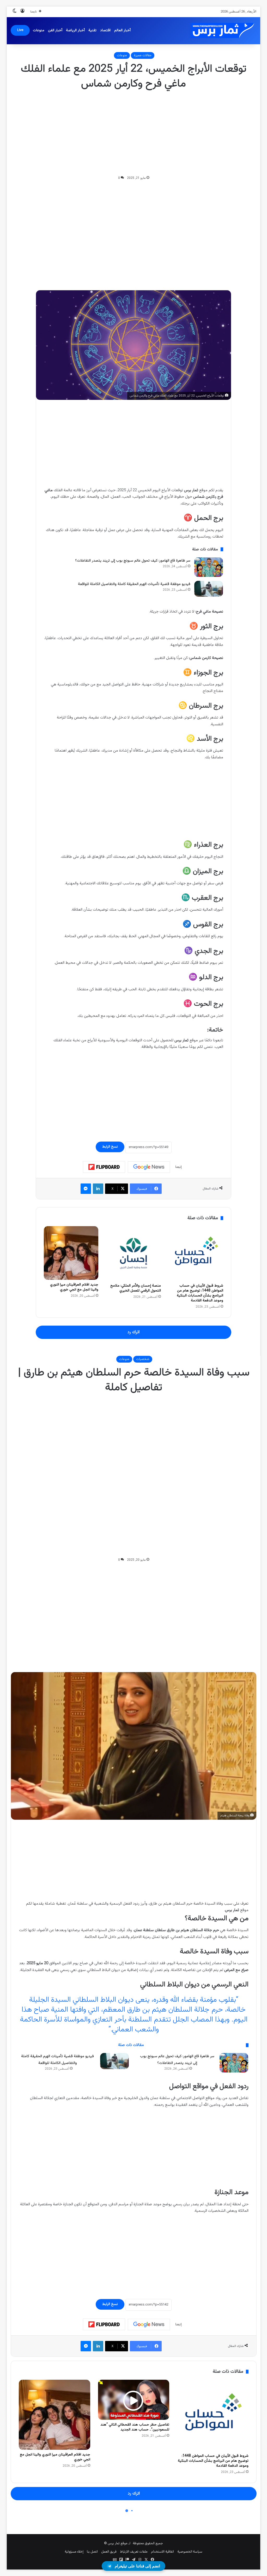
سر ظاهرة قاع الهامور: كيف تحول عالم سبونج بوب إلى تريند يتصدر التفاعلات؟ (133, 561)
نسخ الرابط (110, 1147)
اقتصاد (105, 30)
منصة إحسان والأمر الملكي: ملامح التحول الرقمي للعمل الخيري (136, 1288)
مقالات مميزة (143, 55)
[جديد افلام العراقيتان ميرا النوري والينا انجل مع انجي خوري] (71, 1253)
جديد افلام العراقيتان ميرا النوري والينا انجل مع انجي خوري (74, 1287)
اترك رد (133, 1332)
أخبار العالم (122, 30)
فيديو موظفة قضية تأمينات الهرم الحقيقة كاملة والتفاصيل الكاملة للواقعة (134, 584)
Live (20, 30)
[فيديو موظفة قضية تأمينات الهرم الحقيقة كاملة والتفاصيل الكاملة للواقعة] (209, 589)
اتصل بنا (92, 2552)
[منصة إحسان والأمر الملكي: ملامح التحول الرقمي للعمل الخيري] (133, 1253)
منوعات (39, 30)
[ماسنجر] (86, 1189)
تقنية (92, 30)
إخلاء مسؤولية (74, 2552)
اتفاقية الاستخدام (162, 2552)
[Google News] (149, 1167)
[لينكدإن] (98, 1189)
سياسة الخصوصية (190, 2552)
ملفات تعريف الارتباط (134, 2552)
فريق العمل (109, 2552)
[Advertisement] (133, 133)
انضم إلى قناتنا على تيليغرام (137, 2566)
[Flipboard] (104, 1167)
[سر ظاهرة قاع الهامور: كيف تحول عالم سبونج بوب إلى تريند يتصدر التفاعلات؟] (209, 567)
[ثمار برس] (220, 31)
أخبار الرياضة (75, 30)
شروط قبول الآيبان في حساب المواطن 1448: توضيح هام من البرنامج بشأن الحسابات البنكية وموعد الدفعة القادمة (200, 1293)
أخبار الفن (55, 30)
